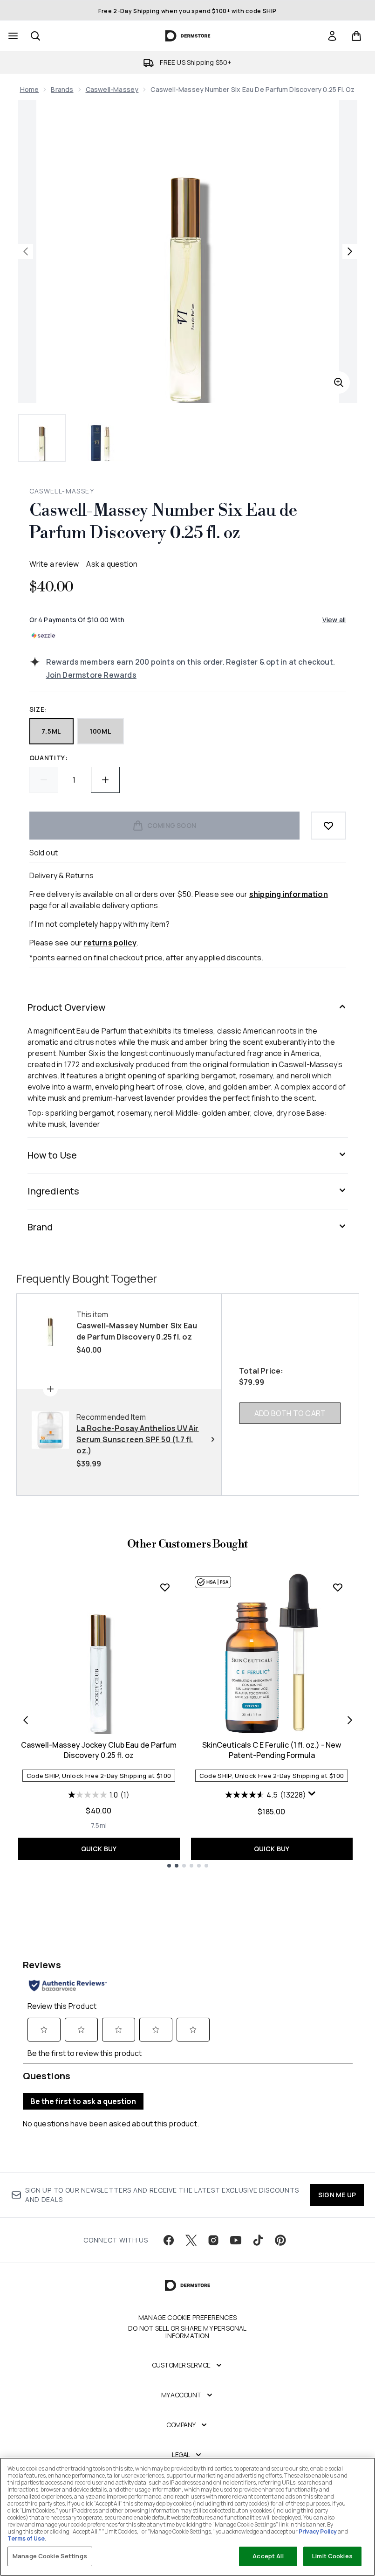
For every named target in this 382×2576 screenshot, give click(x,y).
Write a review (54, 564)
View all (334, 620)
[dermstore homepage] (188, 36)
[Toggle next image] (350, 251)
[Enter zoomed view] (339, 382)
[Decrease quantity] (44, 780)
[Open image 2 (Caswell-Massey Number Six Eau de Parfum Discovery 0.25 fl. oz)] (100, 438)
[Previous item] (26, 1720)
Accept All (268, 2556)
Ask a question (112, 564)
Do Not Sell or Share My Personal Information (187, 2332)
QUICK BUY (99, 1849)
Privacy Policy (318, 2531)
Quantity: (49, 758)
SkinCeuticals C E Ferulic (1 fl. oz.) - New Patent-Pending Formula (272, 1750)
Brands (62, 89)
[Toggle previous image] (26, 251)
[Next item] (350, 1720)
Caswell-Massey (112, 89)
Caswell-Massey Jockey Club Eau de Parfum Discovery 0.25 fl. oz (99, 1750)
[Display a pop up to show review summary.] (313, 1796)
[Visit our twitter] (191, 2240)
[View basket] (356, 36)
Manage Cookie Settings (50, 2556)
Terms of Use (26, 2538)
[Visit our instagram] (213, 2240)
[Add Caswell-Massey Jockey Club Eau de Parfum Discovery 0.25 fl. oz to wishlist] (165, 1587)
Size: (38, 709)
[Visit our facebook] (169, 2240)
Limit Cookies (332, 2556)
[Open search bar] (35, 36)
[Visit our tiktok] (258, 2240)
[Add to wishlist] (328, 826)
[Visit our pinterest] (280, 2240)
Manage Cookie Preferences (188, 2318)
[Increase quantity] (105, 780)
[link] (332, 36)
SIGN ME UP (337, 2195)
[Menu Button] (12, 36)
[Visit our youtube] (236, 2240)
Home (30, 89)
